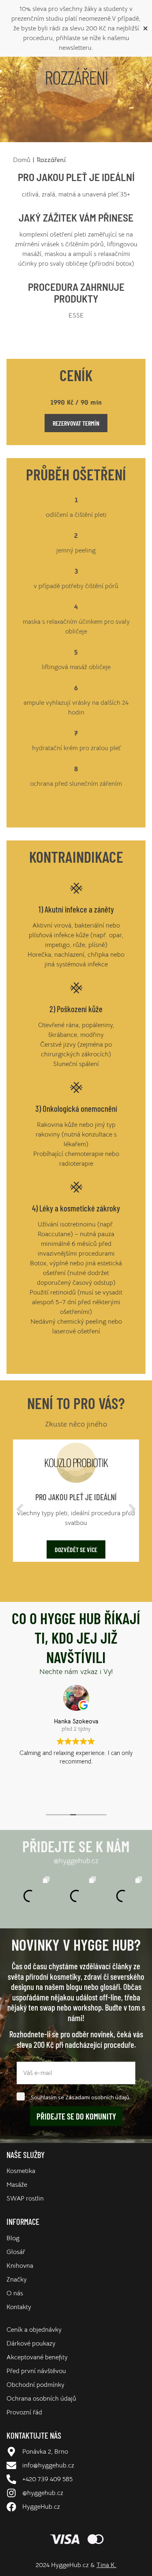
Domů (22, 160)
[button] (20, 1509)
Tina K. (106, 2565)
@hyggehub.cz (76, 1861)
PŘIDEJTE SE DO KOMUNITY (76, 2116)
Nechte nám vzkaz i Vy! (76, 1672)
